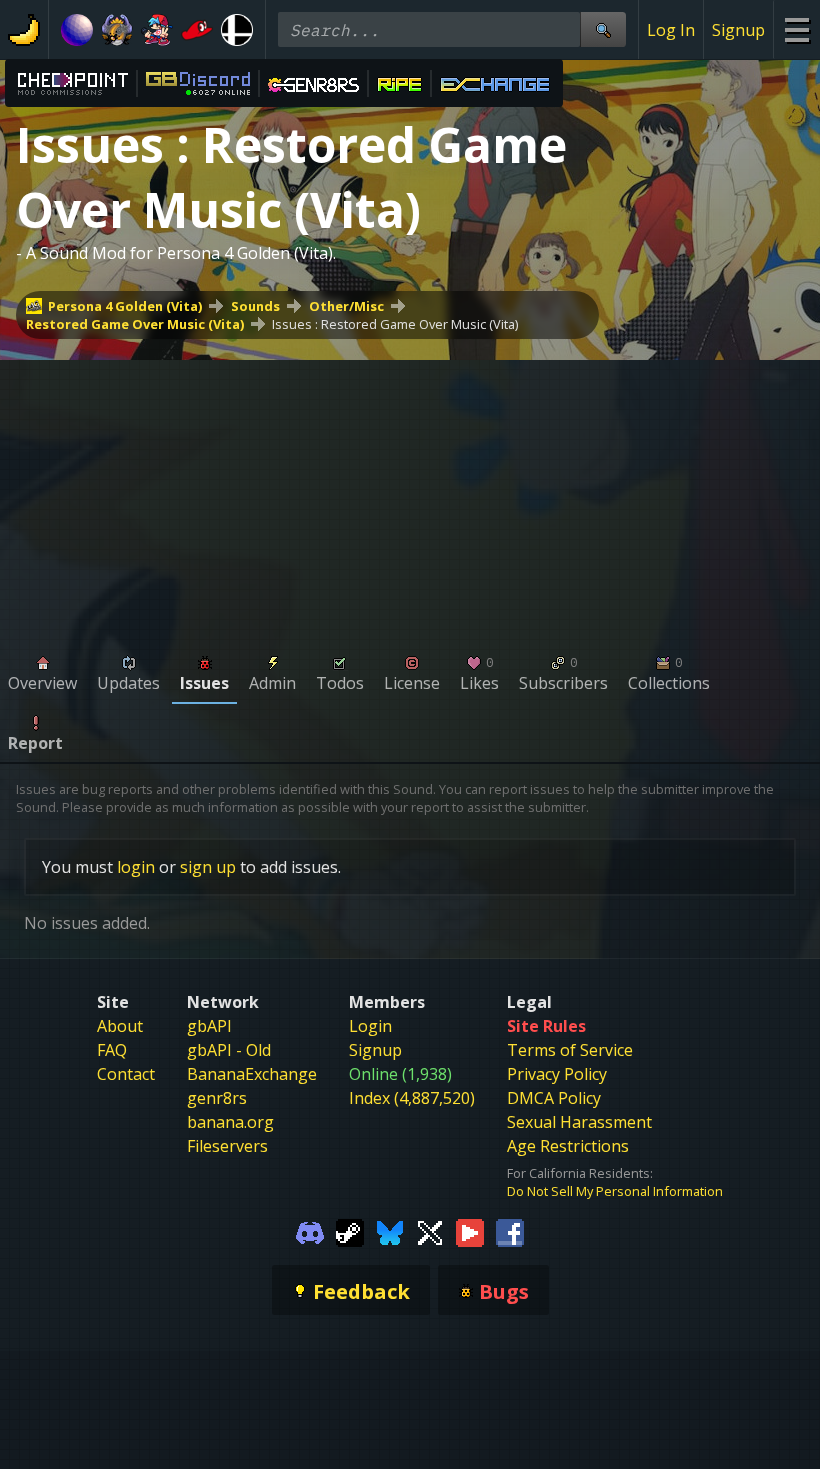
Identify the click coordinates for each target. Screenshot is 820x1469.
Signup (738, 30)
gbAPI (209, 1026)
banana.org (230, 1122)
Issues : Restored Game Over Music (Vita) (395, 324)
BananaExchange (252, 1074)
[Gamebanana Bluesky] (390, 1232)
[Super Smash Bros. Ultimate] (237, 30)
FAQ (112, 1050)
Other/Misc (346, 306)
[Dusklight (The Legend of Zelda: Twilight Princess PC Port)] (117, 30)
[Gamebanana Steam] (350, 1232)
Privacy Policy (557, 1074)
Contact (126, 1074)
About (120, 1026)
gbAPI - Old (229, 1050)
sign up (208, 867)
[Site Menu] (796, 29)
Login (370, 1026)
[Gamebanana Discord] (310, 1232)
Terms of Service (570, 1050)
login (136, 867)
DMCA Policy (554, 1098)
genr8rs (217, 1098)
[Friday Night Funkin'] (157, 30)
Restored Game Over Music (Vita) (135, 324)
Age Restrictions (568, 1146)
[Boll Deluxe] (77, 30)
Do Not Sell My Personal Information (615, 1191)
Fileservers (227, 1146)
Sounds (255, 306)
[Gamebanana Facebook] (510, 1232)
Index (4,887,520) (412, 1098)
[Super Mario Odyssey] (197, 30)
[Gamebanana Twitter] (430, 1232)
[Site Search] (603, 29)
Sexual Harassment (579, 1122)
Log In (671, 30)
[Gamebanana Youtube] (470, 1232)
